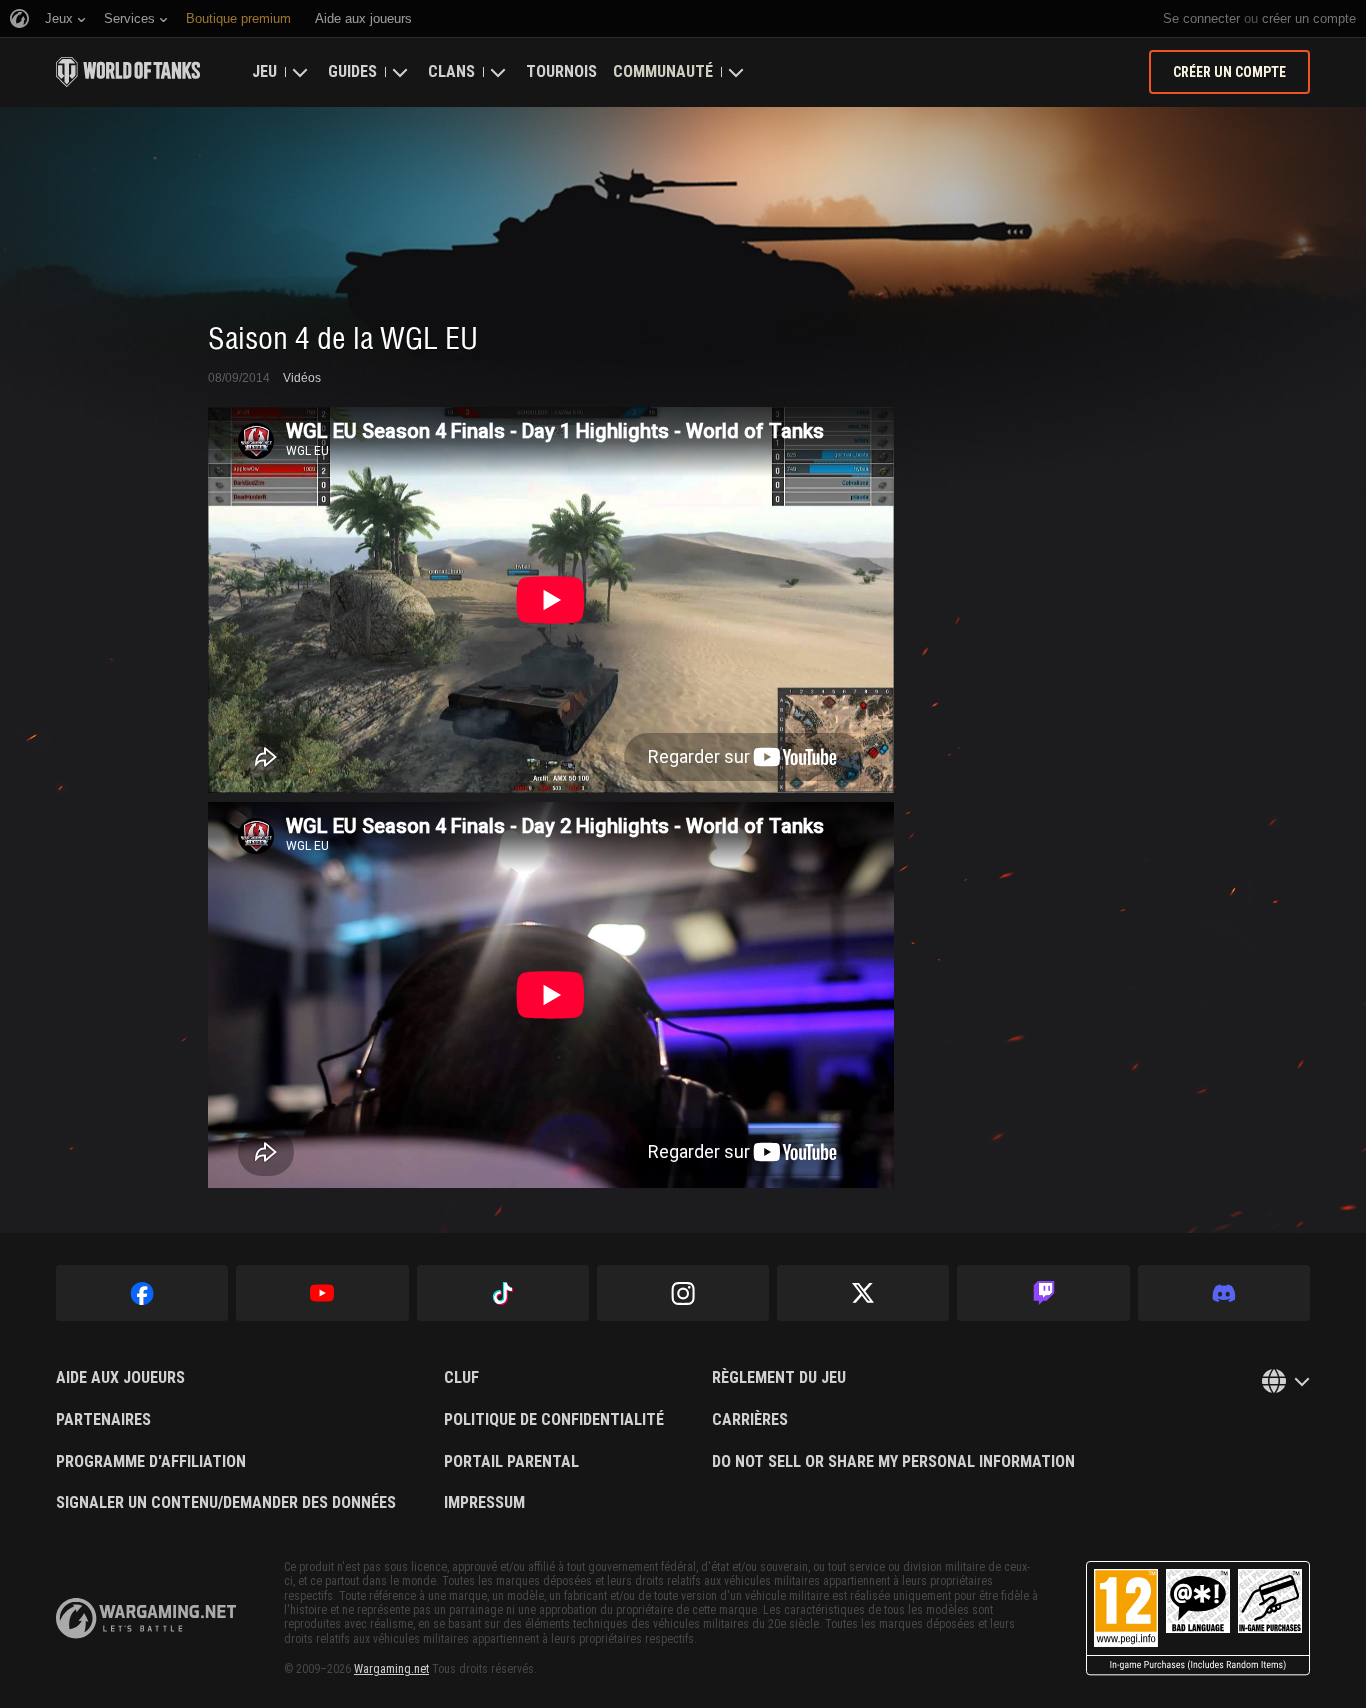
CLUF (461, 1378)
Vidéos (302, 378)
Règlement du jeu (779, 1378)
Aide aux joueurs (120, 1378)
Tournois (561, 71)
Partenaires (103, 1420)
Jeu (264, 71)
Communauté (663, 71)
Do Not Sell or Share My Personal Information (893, 1462)
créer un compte (1309, 18)
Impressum (484, 1503)
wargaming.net (146, 1618)
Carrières (750, 1420)
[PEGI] (1198, 1618)
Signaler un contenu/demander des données (226, 1503)
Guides (352, 71)
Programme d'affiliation (151, 1462)
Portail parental (511, 1462)
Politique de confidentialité (554, 1420)
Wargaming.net (391, 1669)
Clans (451, 71)
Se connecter (1201, 18)
